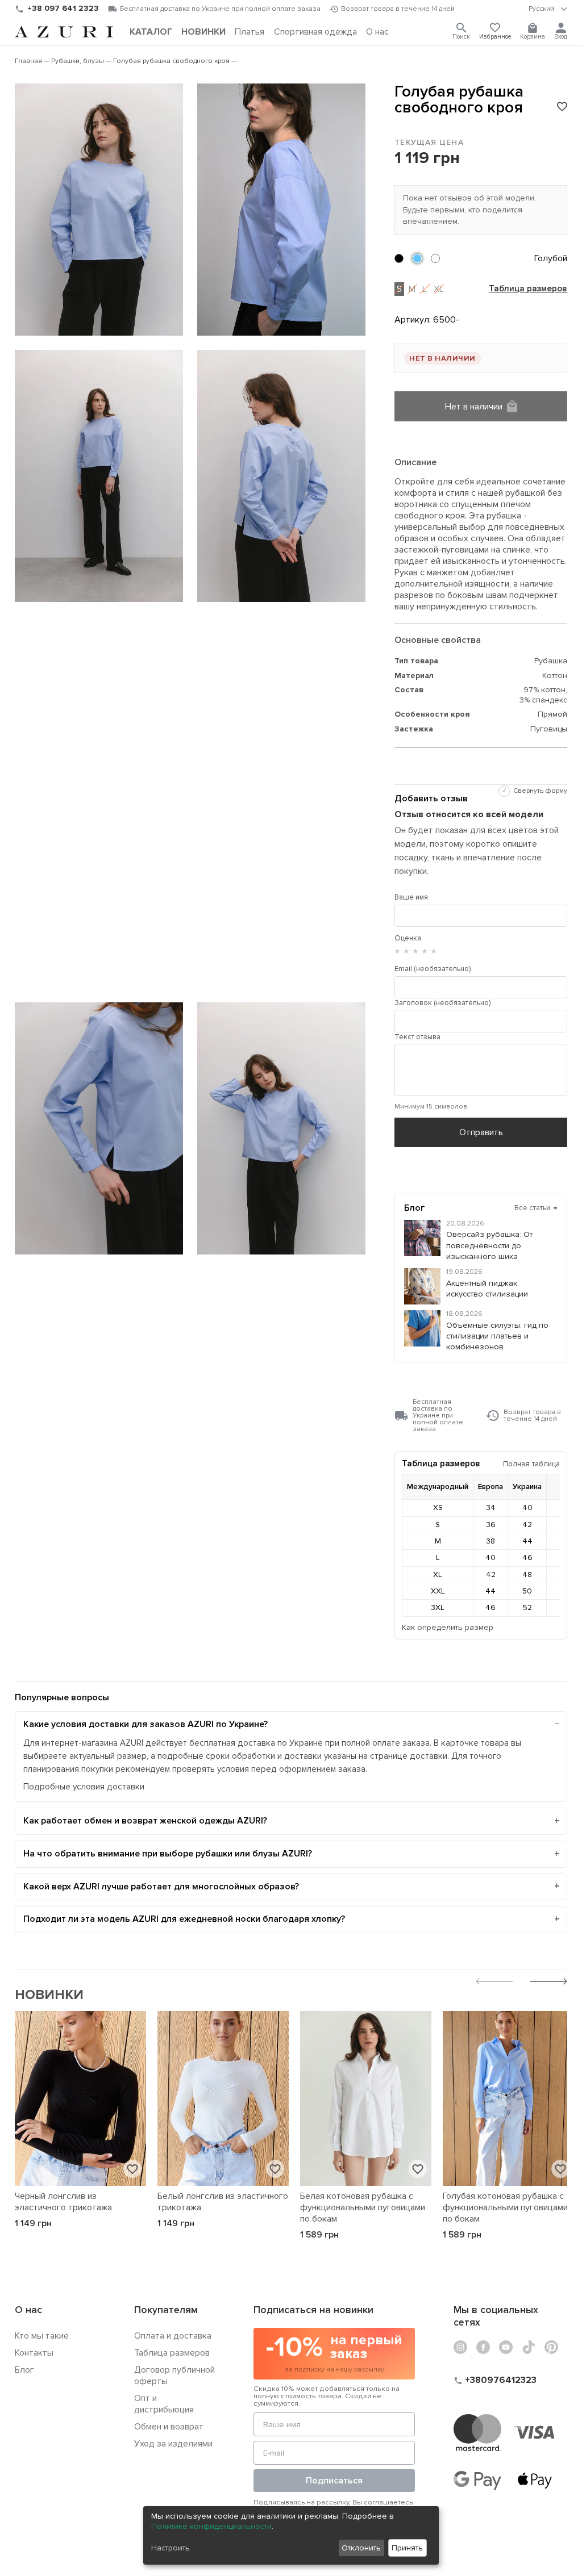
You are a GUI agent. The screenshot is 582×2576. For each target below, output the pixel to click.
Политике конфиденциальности (211, 2526)
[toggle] (548, 9)
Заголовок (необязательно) (442, 1003)
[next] (549, 1983)
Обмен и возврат (169, 2427)
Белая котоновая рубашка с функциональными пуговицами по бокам (363, 2207)
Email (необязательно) (433, 969)
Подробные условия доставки (84, 1787)
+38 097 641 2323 (63, 8)
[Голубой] (417, 258)
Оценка (408, 938)
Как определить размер (448, 1627)
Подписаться (334, 2481)
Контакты (34, 2353)
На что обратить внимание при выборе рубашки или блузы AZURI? (168, 1854)
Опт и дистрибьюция (164, 2404)
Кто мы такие (42, 2336)
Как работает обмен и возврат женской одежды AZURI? (145, 1821)
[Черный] (399, 258)
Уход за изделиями (173, 2444)
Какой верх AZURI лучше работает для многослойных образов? (161, 1887)
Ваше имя (411, 897)
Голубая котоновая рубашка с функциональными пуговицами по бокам (505, 2207)
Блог (24, 2370)
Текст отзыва (417, 1037)
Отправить (481, 1132)
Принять (407, 2548)
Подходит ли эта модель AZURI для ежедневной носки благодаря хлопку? (184, 1919)
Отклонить (361, 2548)
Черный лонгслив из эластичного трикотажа (63, 2202)
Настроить (171, 2548)
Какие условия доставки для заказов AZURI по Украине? (145, 1724)
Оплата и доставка (173, 2336)
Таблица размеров (528, 289)
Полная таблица (531, 1464)
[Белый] (435, 258)
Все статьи (536, 1208)
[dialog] (291, 2535)
